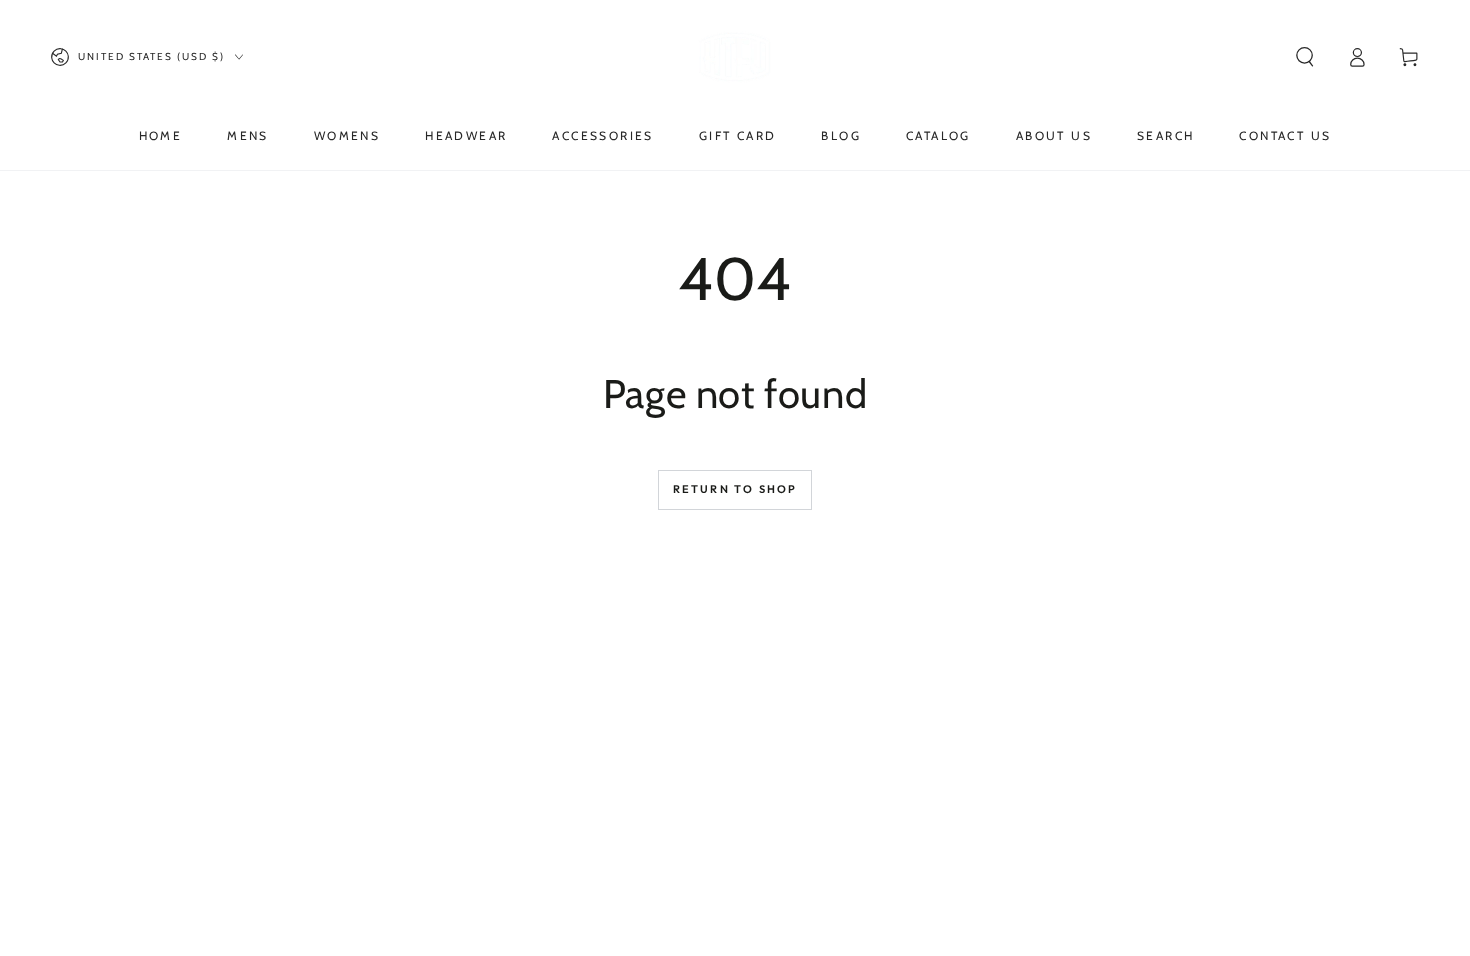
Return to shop (735, 489)
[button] (1305, 57)
